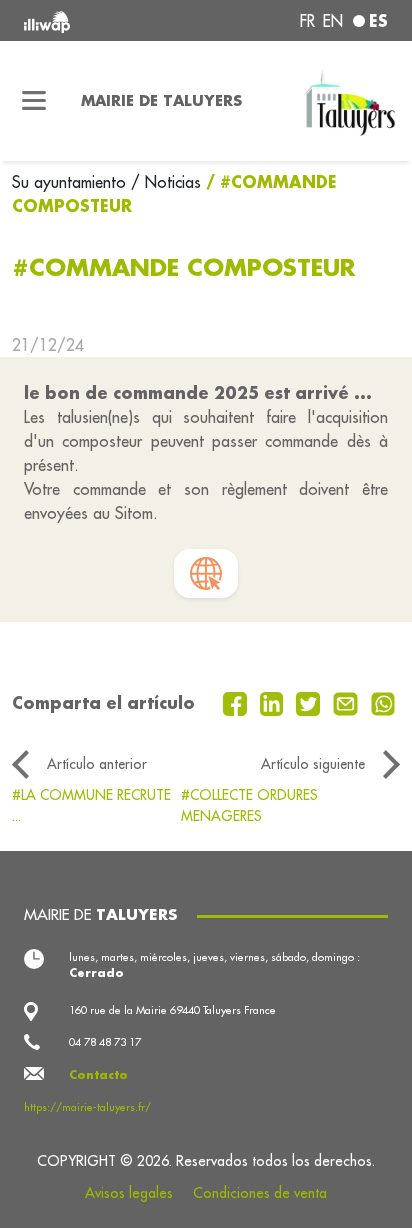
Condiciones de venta (260, 1193)
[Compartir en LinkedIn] (274, 702)
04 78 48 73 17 (105, 1042)
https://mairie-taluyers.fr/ (87, 1107)
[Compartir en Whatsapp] (383, 702)
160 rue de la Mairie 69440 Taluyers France (172, 1010)
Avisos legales (129, 1193)
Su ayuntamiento (71, 182)
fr (307, 21)
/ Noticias (166, 182)
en (333, 21)
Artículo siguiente (313, 764)
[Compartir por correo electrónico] (348, 702)
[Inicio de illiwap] (93, 20)
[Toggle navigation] (34, 101)
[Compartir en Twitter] (310, 702)
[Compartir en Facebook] (237, 702)
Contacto (98, 1075)
